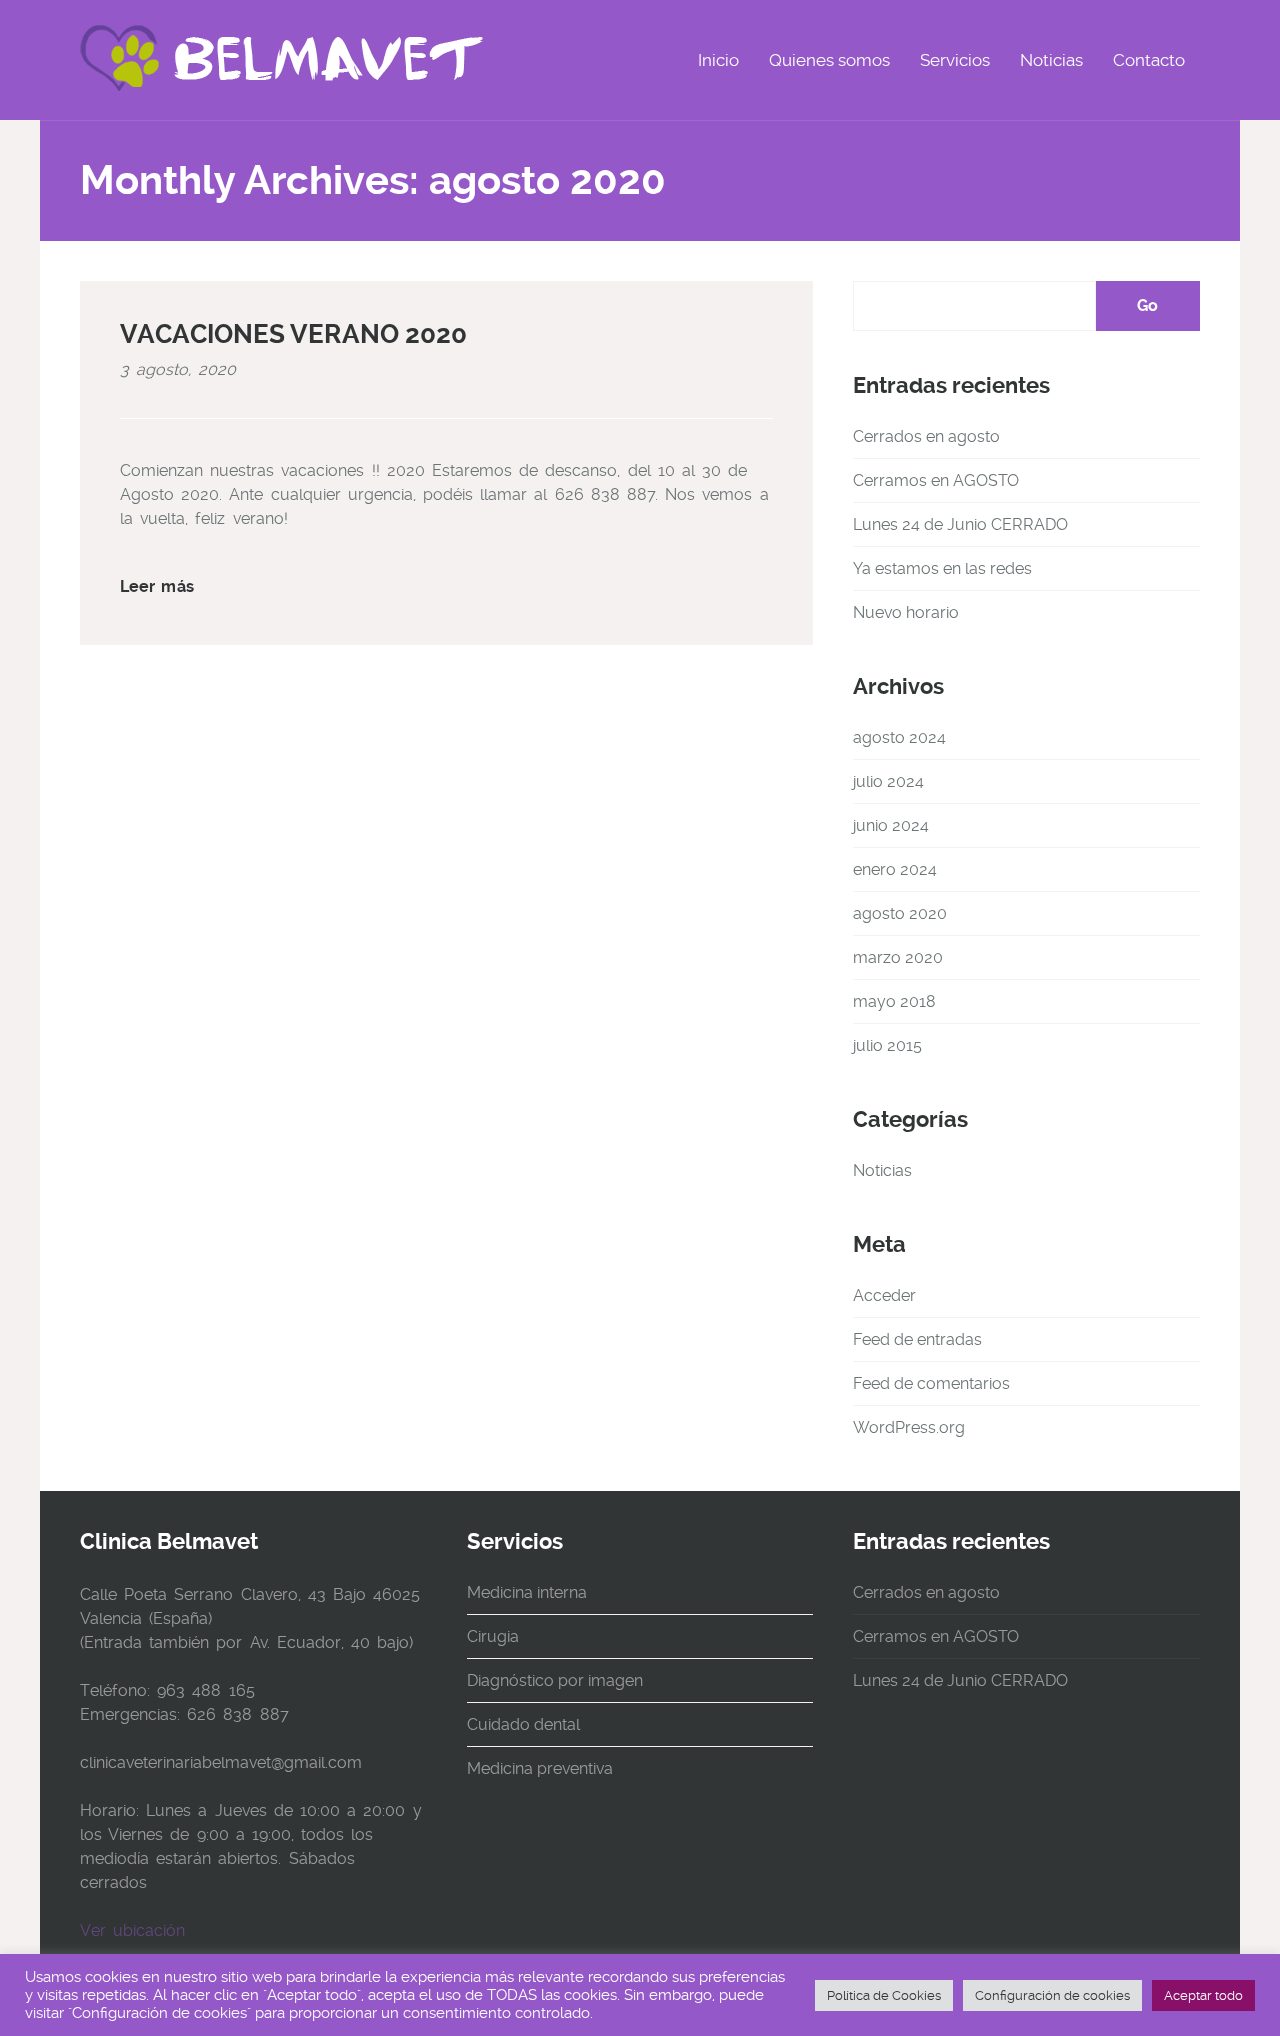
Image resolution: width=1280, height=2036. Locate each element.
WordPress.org (909, 1427)
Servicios (955, 60)
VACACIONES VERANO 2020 (293, 334)
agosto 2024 (899, 737)
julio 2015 (887, 1045)
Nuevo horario (906, 612)
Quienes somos (829, 60)
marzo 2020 (898, 957)
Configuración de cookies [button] (1052, 1995)
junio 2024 (891, 825)
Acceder (884, 1295)
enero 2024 (895, 869)
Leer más (157, 586)
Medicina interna (527, 1592)
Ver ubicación (132, 1930)
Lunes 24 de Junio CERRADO (960, 524)
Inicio (718, 60)
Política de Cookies (884, 1995)
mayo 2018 (894, 1001)
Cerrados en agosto (926, 436)
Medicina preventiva (540, 1768)
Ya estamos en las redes (942, 568)
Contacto (1149, 60)
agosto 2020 (900, 913)
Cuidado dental (523, 1724)
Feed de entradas (917, 1339)
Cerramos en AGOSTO (936, 480)
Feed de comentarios (931, 1383)
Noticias (1051, 60)
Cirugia (493, 1636)
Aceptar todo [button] (1203, 1995)
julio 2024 (888, 781)
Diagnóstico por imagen (555, 1680)
